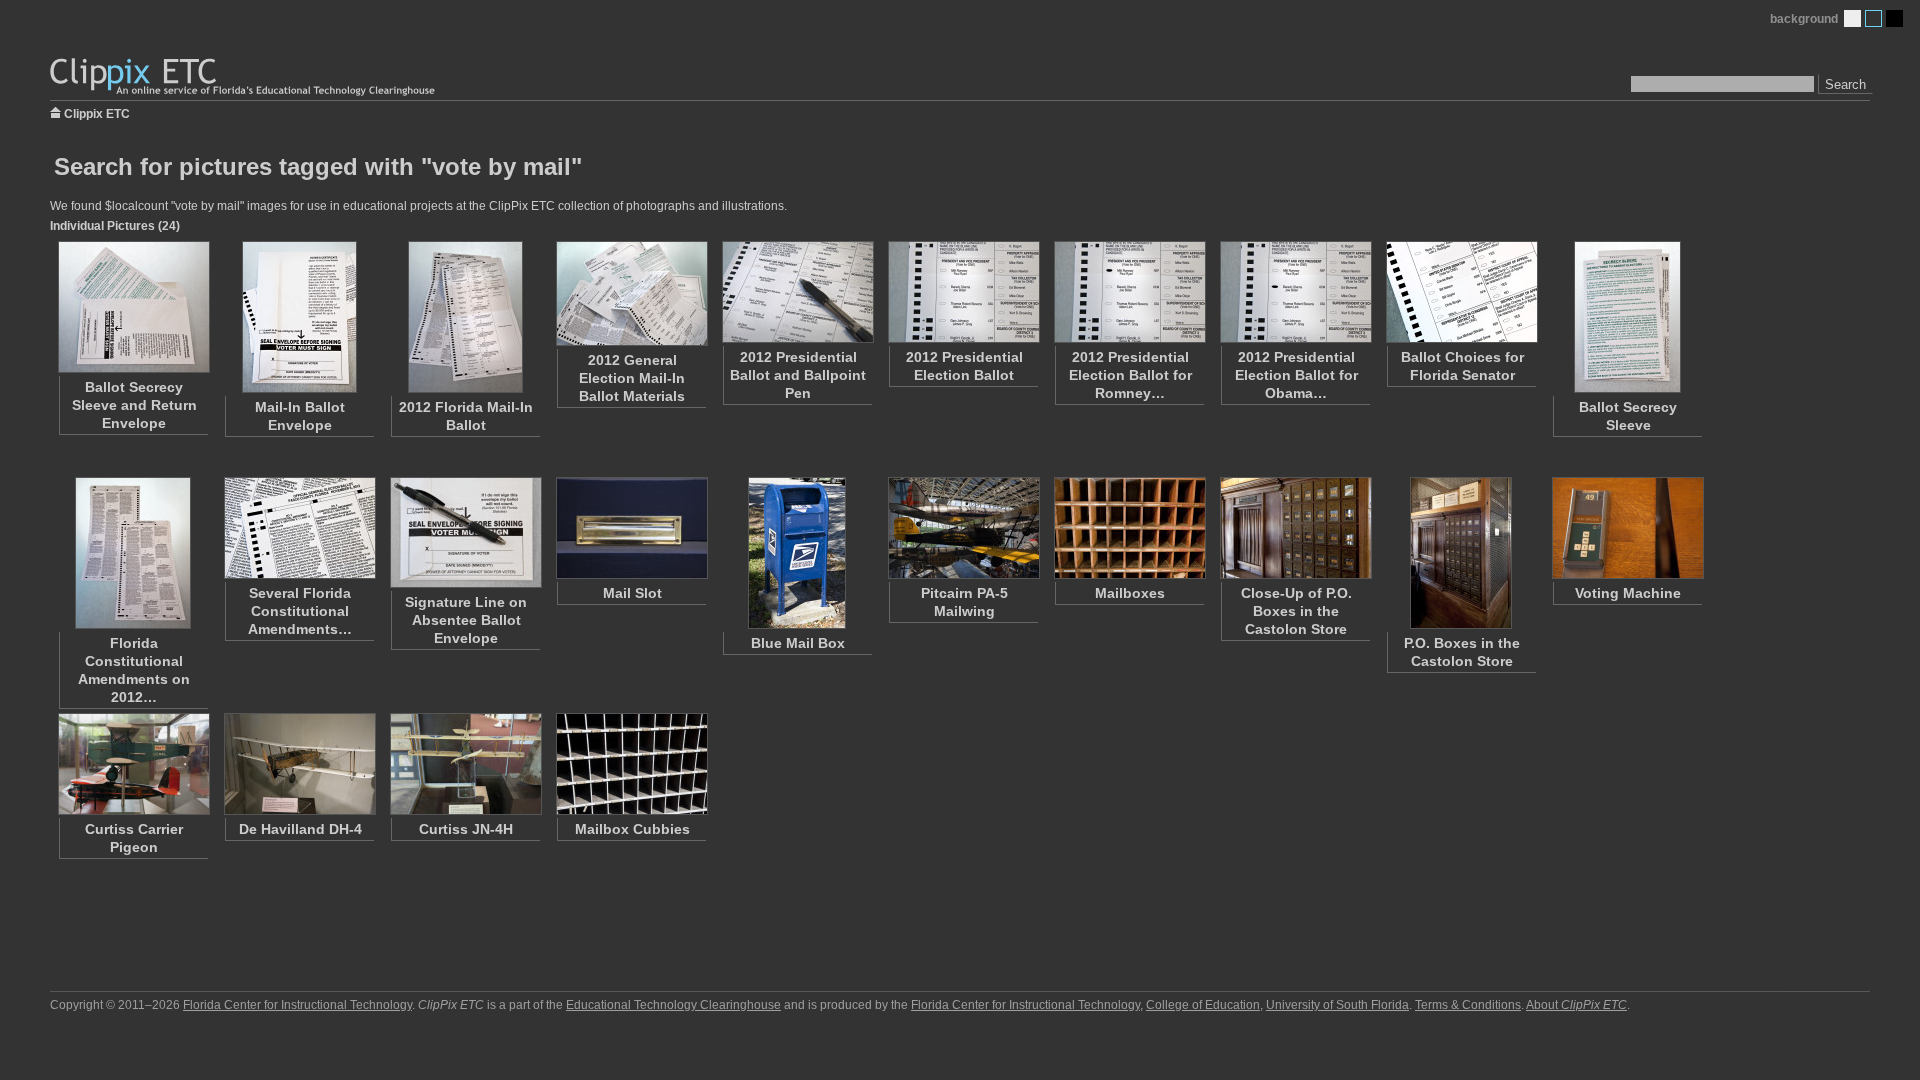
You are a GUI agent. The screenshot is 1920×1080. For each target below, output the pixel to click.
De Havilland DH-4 (300, 829)
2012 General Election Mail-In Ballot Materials (632, 378)
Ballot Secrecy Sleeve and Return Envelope (134, 405)
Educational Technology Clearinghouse (673, 1005)
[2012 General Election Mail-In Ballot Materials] (631, 293)
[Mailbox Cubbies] (631, 764)
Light (1852, 18)
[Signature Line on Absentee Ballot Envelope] (465, 532)
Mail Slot (632, 593)
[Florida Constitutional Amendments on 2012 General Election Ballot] (133, 553)
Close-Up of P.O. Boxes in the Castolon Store (1296, 611)
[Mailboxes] (1129, 528)
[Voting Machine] (1627, 528)
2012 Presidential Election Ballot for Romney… (1130, 375)
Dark (1894, 18)
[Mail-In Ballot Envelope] (299, 317)
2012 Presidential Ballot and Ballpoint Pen (798, 375)
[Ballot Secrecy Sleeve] (1627, 317)
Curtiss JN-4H (466, 829)
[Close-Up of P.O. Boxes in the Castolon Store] (1295, 528)
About (1576, 1005)
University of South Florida (1337, 1005)
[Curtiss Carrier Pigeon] (133, 764)
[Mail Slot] (631, 528)
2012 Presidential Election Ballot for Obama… (1296, 375)
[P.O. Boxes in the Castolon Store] (1461, 553)
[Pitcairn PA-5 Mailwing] (963, 528)
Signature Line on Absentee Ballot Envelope (466, 620)
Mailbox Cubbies (632, 829)
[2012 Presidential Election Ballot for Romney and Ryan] (1129, 292)
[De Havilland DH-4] (299, 764)
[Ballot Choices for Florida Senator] (1461, 292)
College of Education (1203, 1005)
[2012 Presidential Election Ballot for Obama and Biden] (1295, 292)
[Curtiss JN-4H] (465, 764)
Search (1845, 84)
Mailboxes (1130, 593)
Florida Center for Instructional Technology (297, 1005)
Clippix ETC (97, 112)
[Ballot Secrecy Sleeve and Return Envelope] (133, 307)
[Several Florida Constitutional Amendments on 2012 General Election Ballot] (299, 528)
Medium (1873, 18)
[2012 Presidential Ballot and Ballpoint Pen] (797, 292)
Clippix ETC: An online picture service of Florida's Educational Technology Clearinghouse (244, 77)
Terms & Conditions (1468, 1005)
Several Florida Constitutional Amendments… (300, 611)
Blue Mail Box (798, 643)
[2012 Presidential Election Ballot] (963, 292)
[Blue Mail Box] (797, 553)
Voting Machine (1628, 593)
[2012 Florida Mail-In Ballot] (465, 317)
